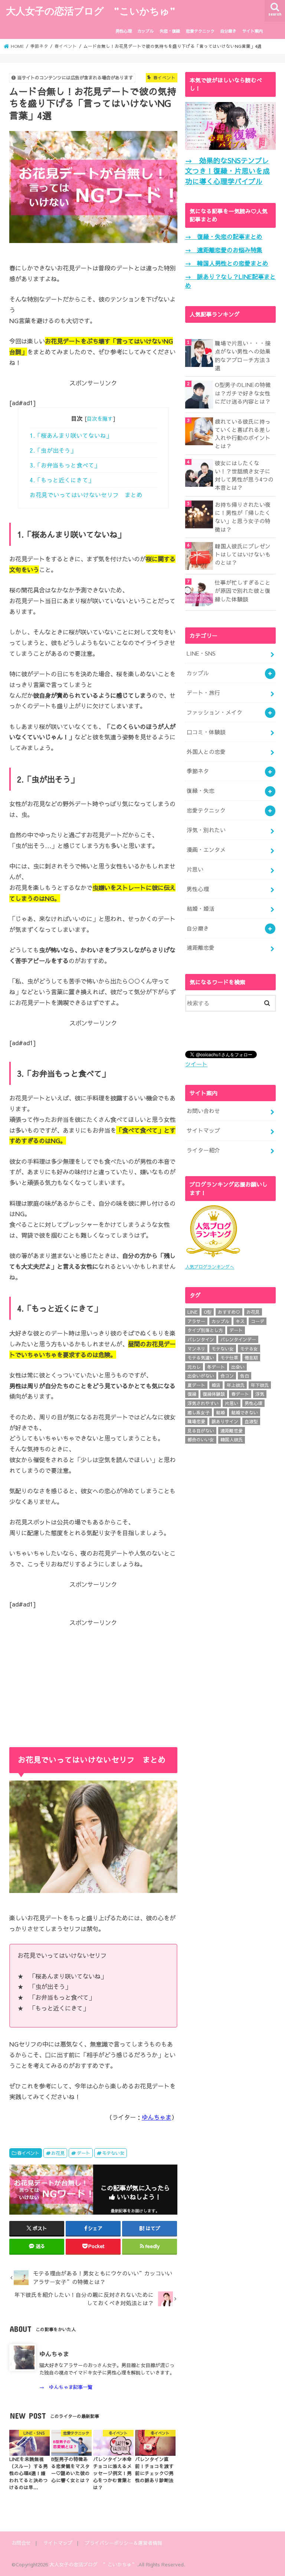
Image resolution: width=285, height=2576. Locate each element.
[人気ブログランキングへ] (213, 1258)
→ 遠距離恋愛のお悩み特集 (224, 250)
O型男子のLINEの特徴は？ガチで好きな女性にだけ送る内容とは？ (243, 393)
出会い (238, 1367)
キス (240, 1321)
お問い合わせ (203, 1111)
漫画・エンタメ (206, 850)
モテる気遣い (201, 1358)
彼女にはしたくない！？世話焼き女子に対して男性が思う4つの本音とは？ (244, 475)
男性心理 (124, 31)
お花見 (58, 2153)
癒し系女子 (199, 1412)
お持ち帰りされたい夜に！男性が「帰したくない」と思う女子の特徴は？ (243, 517)
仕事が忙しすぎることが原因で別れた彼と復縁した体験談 (243, 591)
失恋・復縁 (170, 31)
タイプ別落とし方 (205, 1330)
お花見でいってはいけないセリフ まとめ (86, 495)
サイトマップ (203, 1131)
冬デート (216, 1367)
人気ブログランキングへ (210, 1267)
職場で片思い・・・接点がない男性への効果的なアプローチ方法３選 (243, 356)
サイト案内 (253, 31)
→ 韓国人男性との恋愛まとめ (227, 263)
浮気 (260, 1394)
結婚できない (245, 1412)
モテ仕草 (229, 1358)
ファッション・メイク (214, 712)
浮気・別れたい (206, 830)
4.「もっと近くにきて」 (62, 480)
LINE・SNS (201, 653)
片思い (195, 869)
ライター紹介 (203, 1150)
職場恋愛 (196, 1421)
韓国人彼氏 (232, 1440)
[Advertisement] (93, 1679)
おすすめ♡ (229, 1312)
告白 (245, 1376)
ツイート (196, 1064)
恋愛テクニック (200, 31)
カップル (145, 31)
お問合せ (21, 2543)
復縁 (192, 1394)
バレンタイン (201, 1339)
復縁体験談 (214, 1394)
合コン (227, 1376)
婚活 (216, 1385)
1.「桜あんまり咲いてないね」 (71, 435)
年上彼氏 (236, 1385)
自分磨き (228, 31)
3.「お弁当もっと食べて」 (65, 465)
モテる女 (249, 1349)
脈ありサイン (225, 1421)
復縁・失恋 (201, 791)
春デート (240, 1394)
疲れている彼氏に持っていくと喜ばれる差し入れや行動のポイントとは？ (243, 434)
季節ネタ (198, 771)
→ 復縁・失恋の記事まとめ (224, 236)
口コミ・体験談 (206, 732)
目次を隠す (100, 419)
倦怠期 (251, 1358)
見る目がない (201, 1431)
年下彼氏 (260, 1385)
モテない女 (113, 2153)
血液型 (251, 1421)
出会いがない (201, 1376)
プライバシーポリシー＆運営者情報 (124, 2543)
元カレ (194, 1367)
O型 (208, 1312)
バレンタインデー (238, 1339)
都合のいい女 (201, 1440)
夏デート (196, 1385)
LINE (192, 1312)
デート (83, 2153)
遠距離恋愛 (201, 948)
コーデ (258, 1321)
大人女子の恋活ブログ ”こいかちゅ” (91, 11)
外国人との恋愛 (206, 752)
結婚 (220, 1412)
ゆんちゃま (157, 2117)
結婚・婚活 (201, 909)
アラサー (196, 1321)
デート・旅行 (203, 693)
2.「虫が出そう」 (53, 450)
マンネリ (196, 1349)
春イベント (28, 2153)
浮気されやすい (203, 1403)
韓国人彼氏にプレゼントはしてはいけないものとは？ (243, 554)
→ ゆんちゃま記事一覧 (66, 2387)
